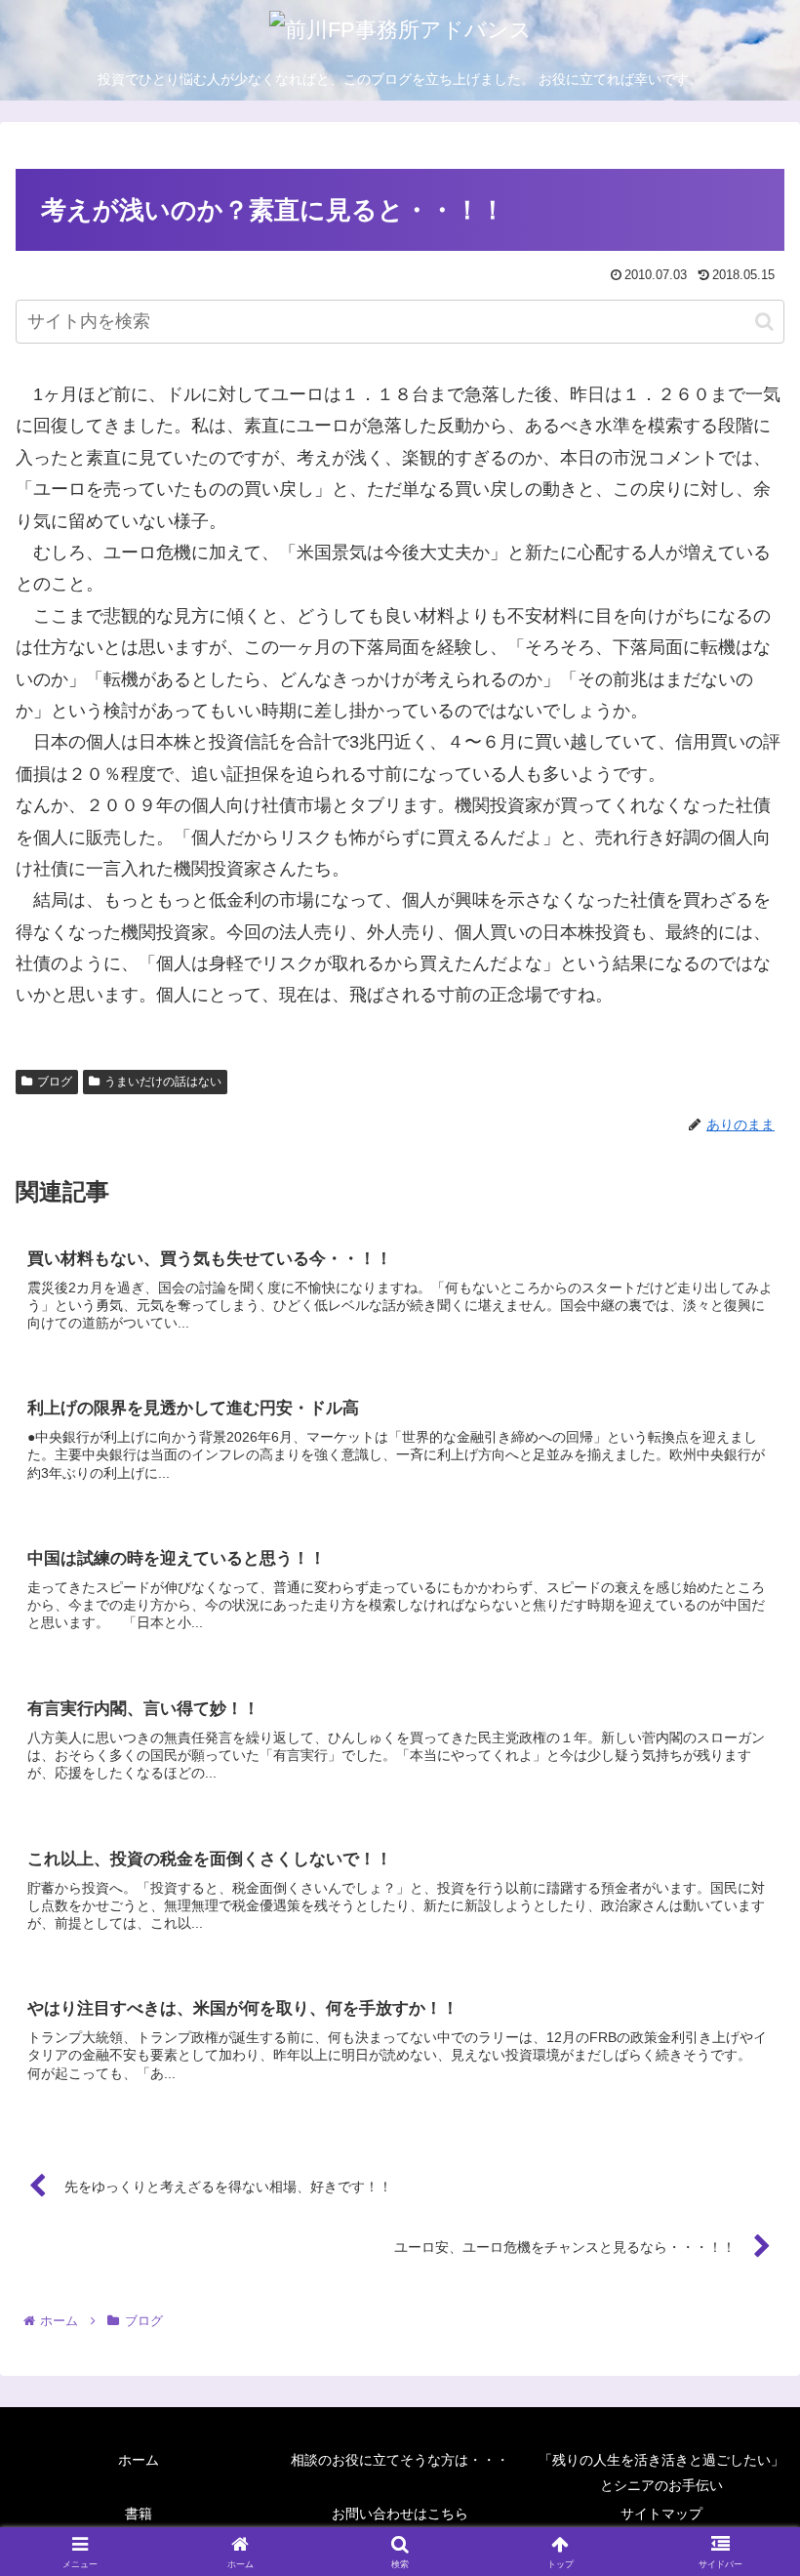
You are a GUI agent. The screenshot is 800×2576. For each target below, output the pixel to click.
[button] (764, 322)
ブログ (55, 1082)
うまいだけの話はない (163, 1082)
